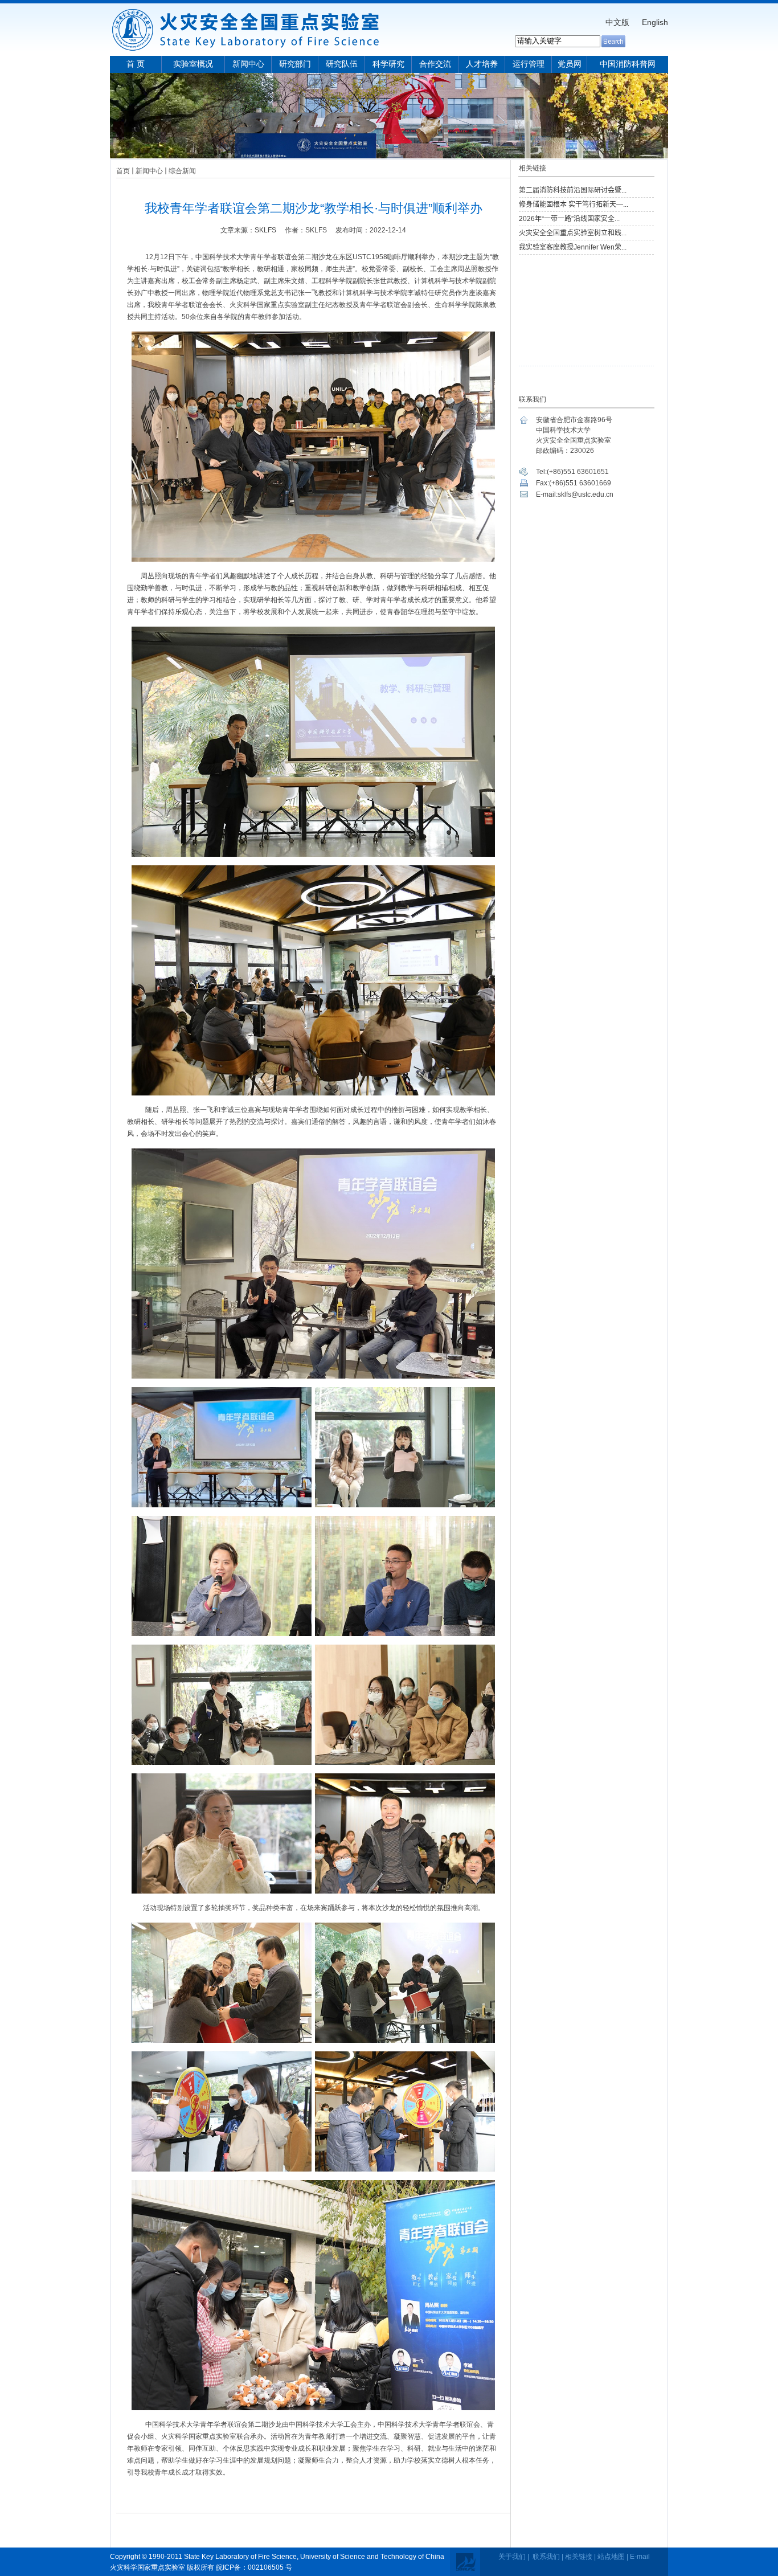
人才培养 (482, 64)
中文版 (617, 22)
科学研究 (388, 64)
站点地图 (611, 2557)
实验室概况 (193, 64)
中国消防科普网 (628, 64)
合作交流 (435, 64)
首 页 (136, 64)
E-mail (640, 2557)
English (655, 22)
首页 (123, 171)
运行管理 (529, 64)
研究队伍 (342, 64)
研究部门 (295, 64)
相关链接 (579, 2557)
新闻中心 (248, 64)
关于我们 (512, 2557)
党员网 (570, 64)
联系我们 (546, 2557)
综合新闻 (182, 171)
